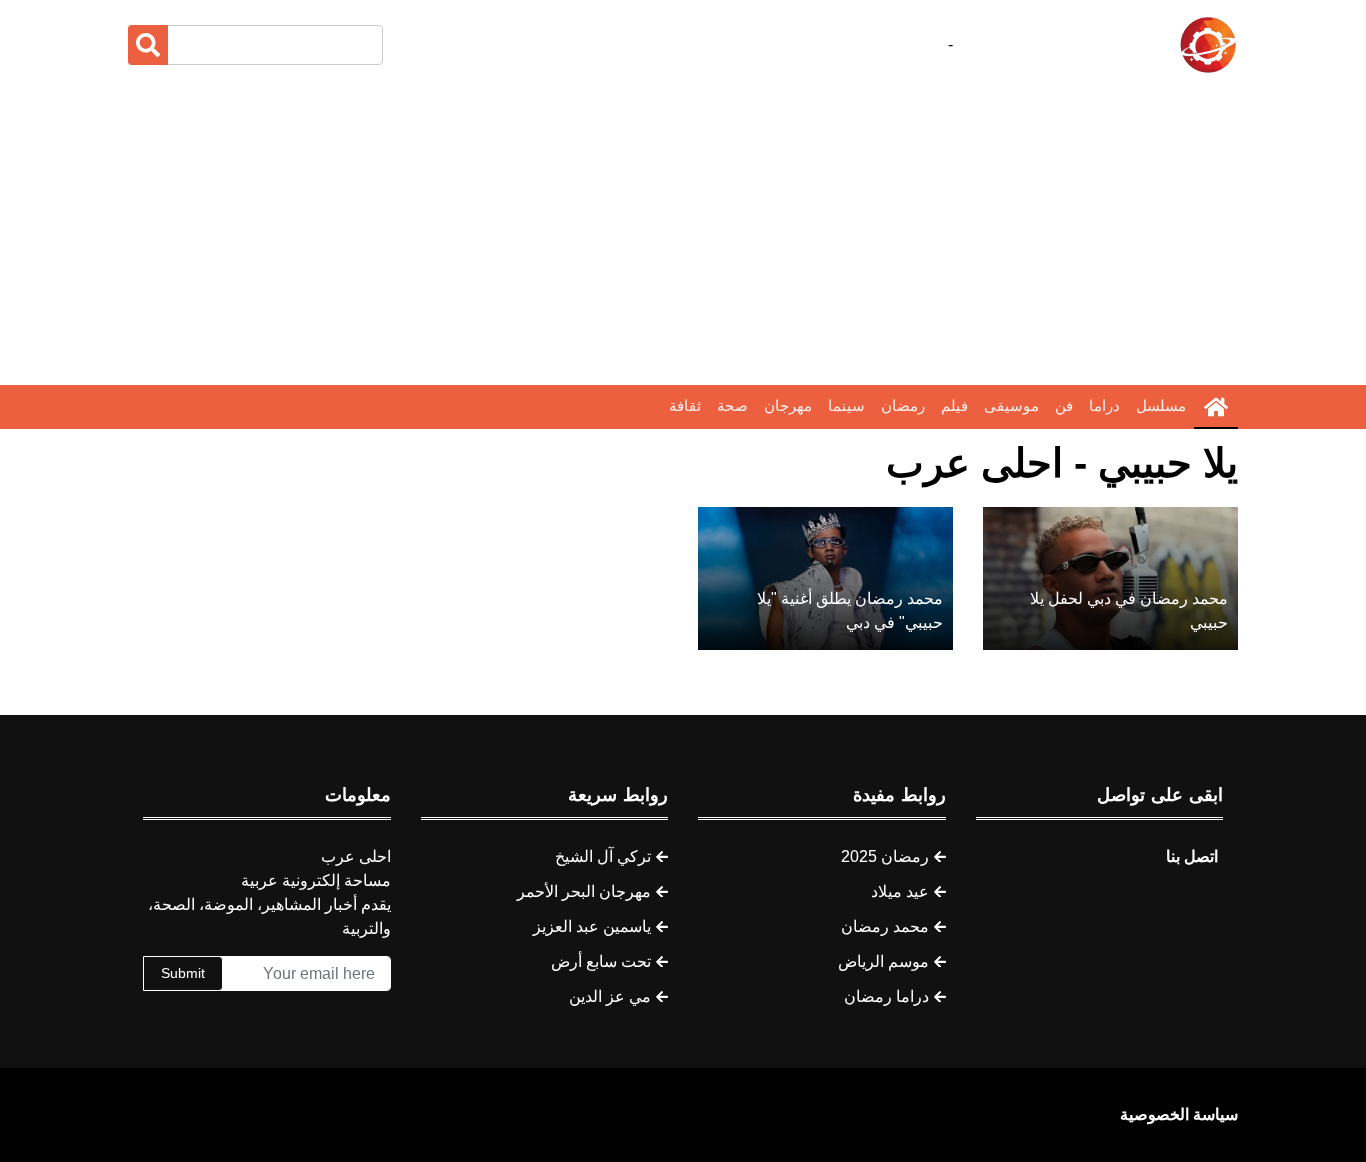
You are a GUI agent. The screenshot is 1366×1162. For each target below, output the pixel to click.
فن (1064, 405)
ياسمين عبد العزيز (592, 926)
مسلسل (1161, 405)
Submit (183, 973)
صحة (732, 405)
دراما (1104, 405)
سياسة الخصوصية (1179, 1114)
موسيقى (1011, 405)
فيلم (954, 405)
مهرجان (788, 405)
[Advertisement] (683, 230)
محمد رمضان (885, 926)
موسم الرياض (883, 961)
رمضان (903, 405)
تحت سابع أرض (601, 961)
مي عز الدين (610, 996)
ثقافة (685, 405)
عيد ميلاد (900, 891)
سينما (846, 405)
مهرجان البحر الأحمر (584, 891)
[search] (148, 45)
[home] (1216, 407)
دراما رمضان (886, 996)
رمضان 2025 (885, 856)
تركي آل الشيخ (603, 856)
